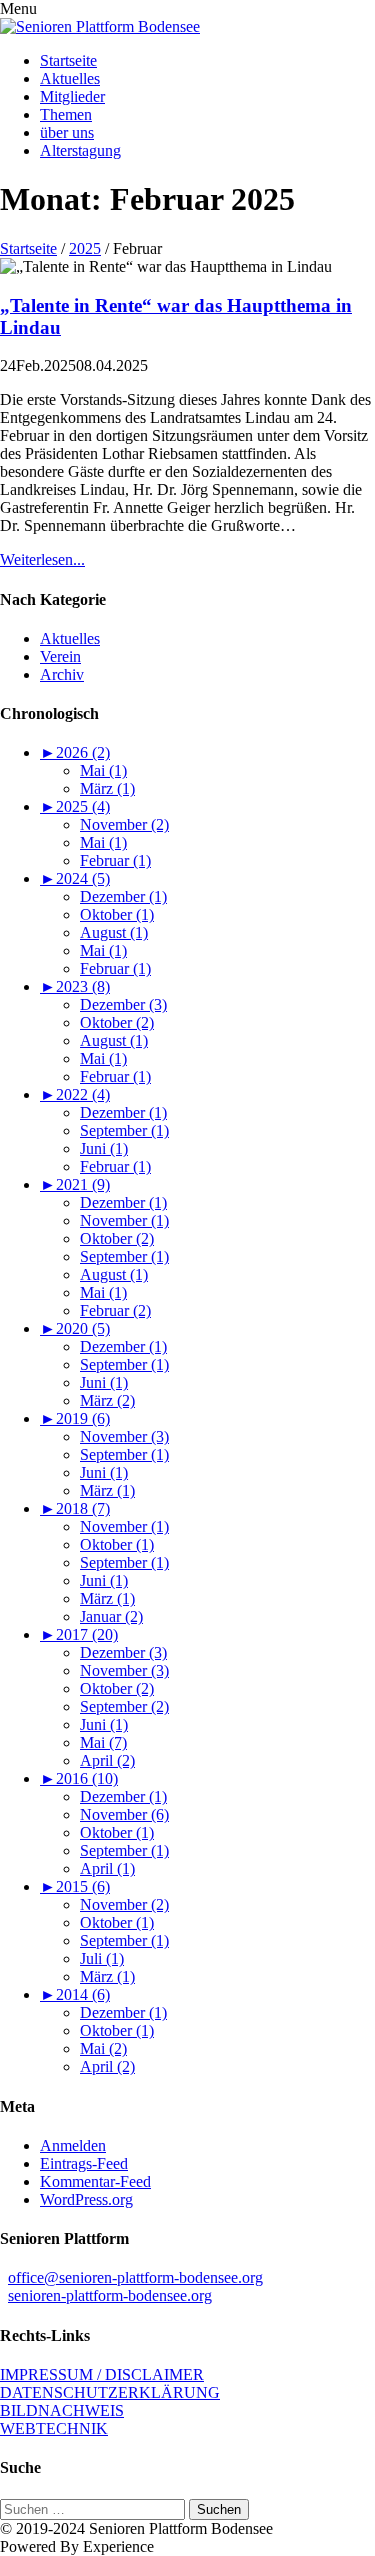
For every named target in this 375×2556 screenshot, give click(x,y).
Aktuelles (70, 78)
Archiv (62, 674)
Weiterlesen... (42, 559)
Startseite (68, 60)
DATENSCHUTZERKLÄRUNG (110, 2392)
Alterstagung (80, 150)
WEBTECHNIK (54, 2428)
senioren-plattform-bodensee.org (110, 2295)
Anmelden (73, 2145)
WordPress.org (86, 2199)
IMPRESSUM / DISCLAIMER (102, 2374)
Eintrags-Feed (84, 2163)
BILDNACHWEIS (62, 2410)
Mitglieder (72, 96)
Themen (66, 114)
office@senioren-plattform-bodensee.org (135, 2277)
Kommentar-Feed (95, 2181)
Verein (60, 656)
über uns (67, 132)
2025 (85, 248)
